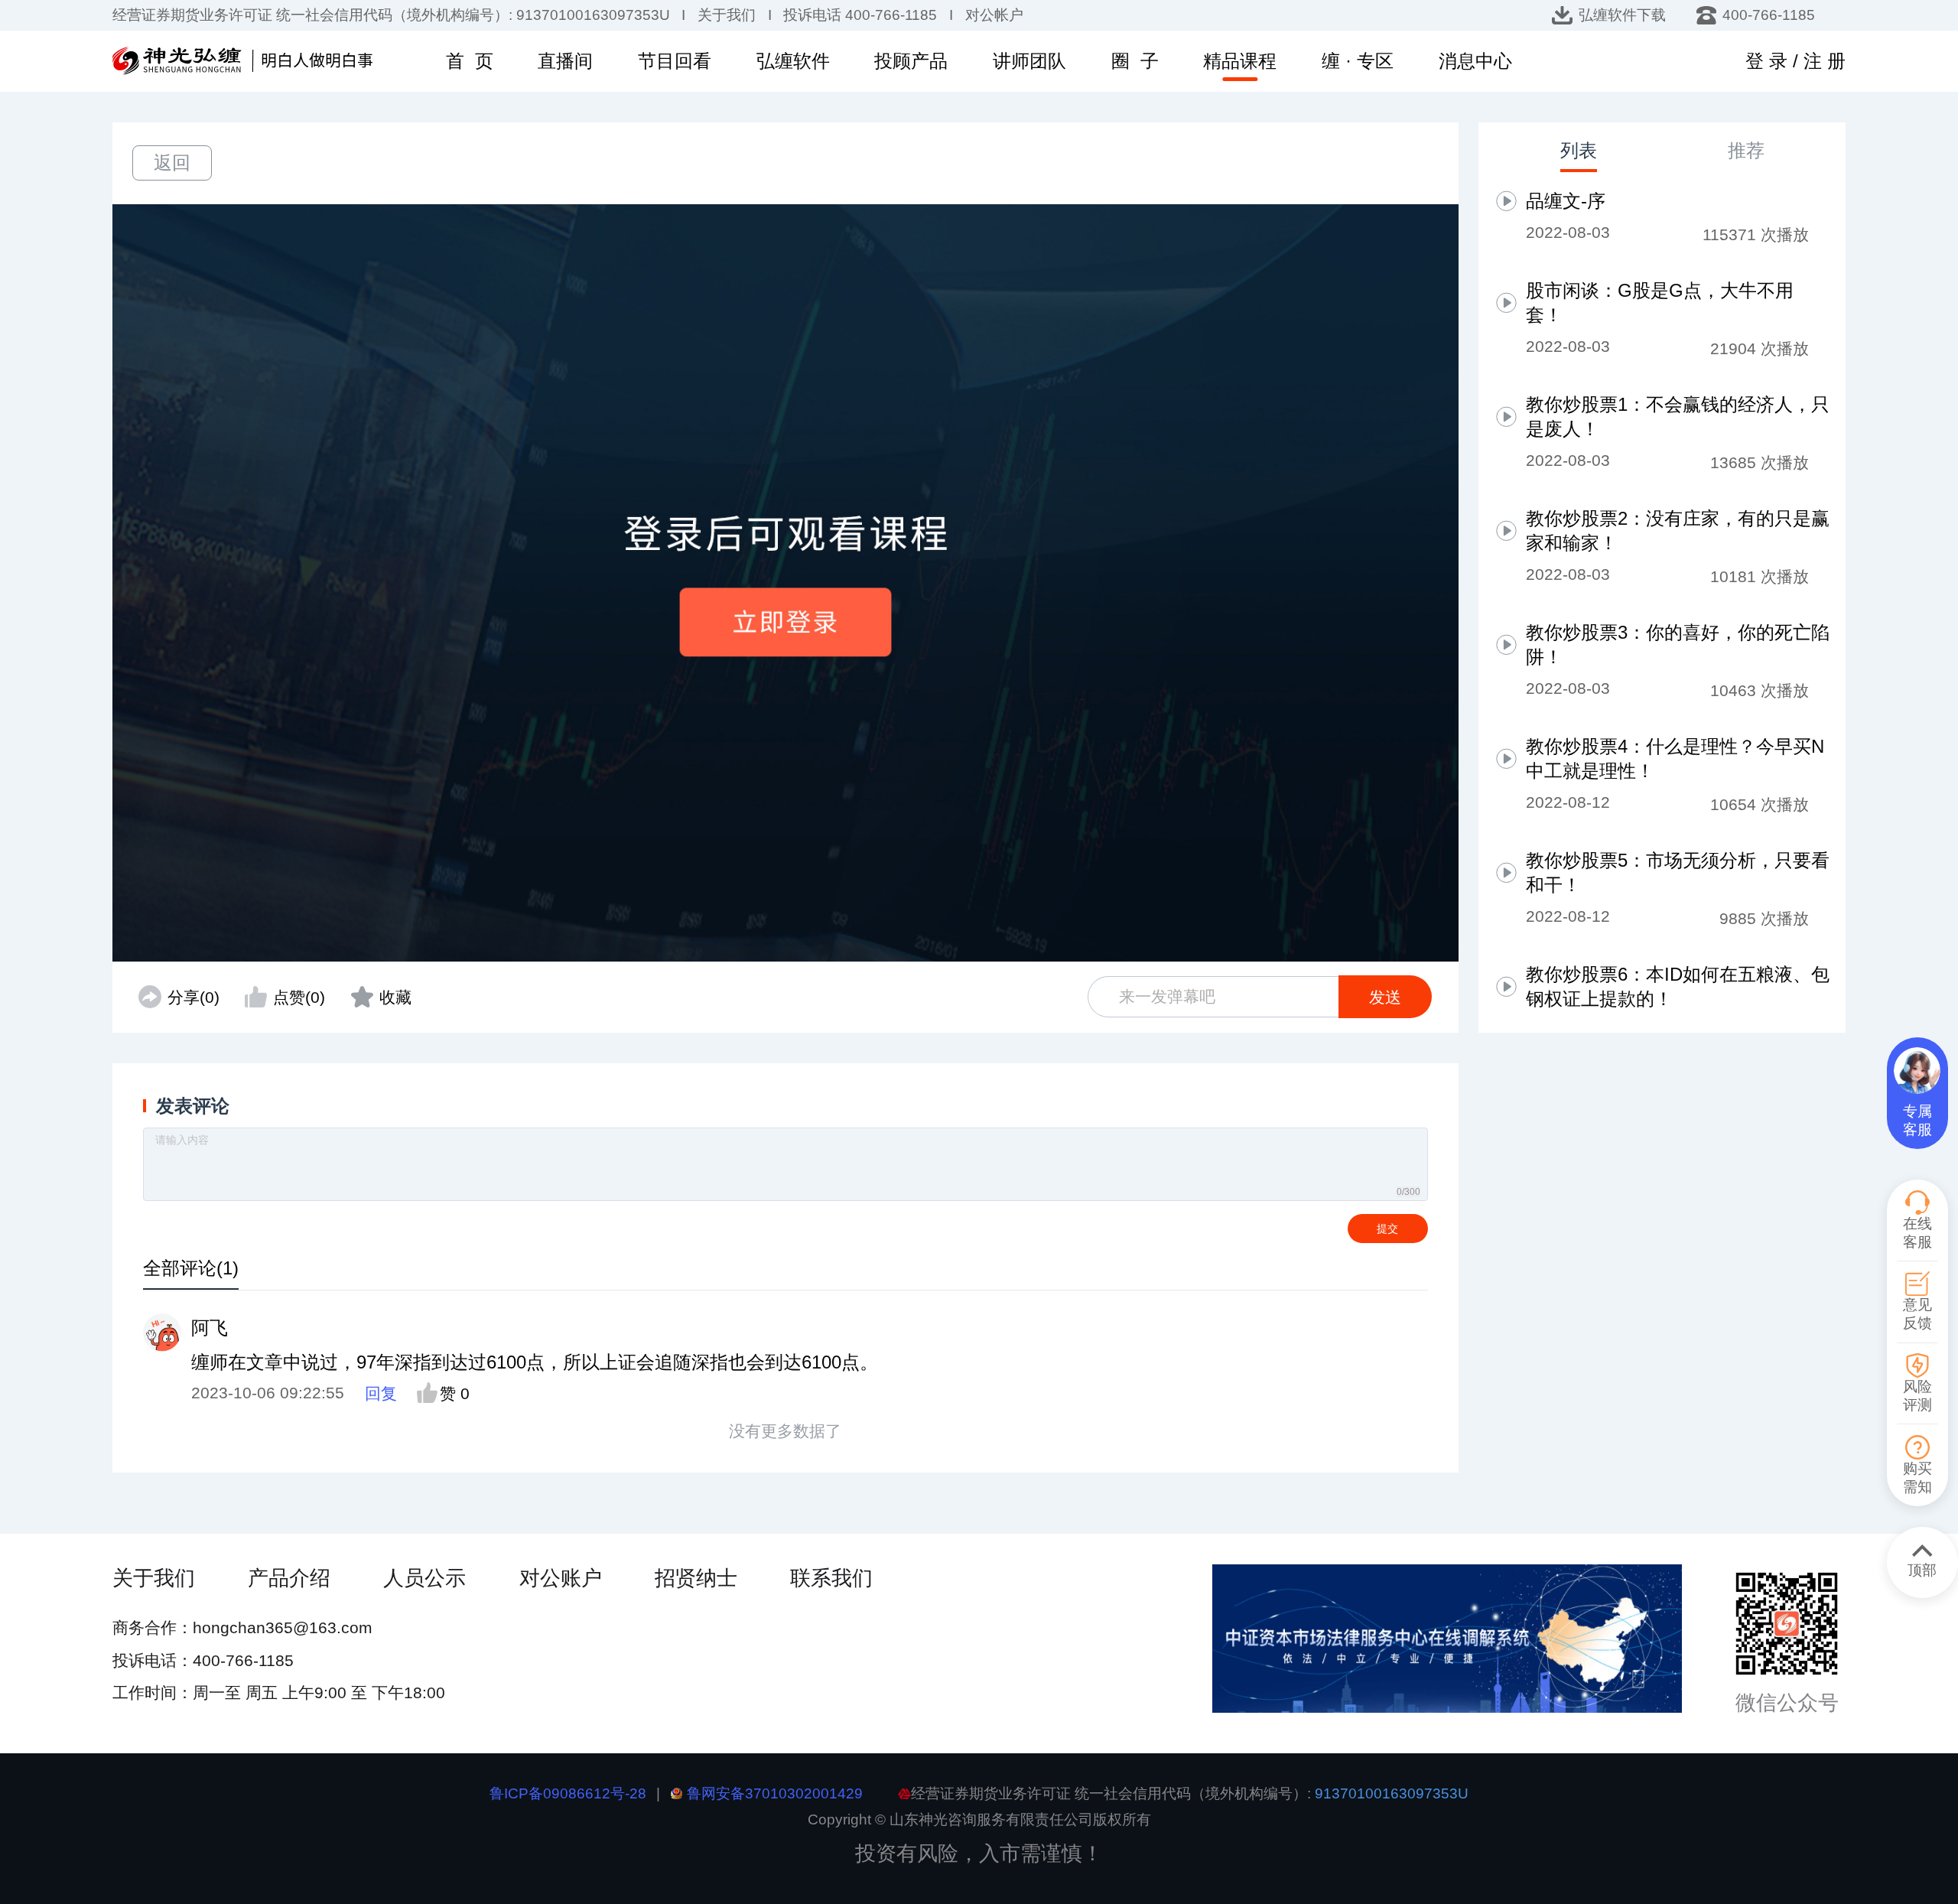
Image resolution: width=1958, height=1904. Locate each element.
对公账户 (561, 1578)
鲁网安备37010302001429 (775, 1793)
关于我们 (154, 1578)
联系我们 (831, 1578)
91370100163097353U (1392, 1793)
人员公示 (424, 1578)
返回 (172, 163)
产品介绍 (289, 1578)
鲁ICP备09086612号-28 (568, 1793)
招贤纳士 (696, 1578)
